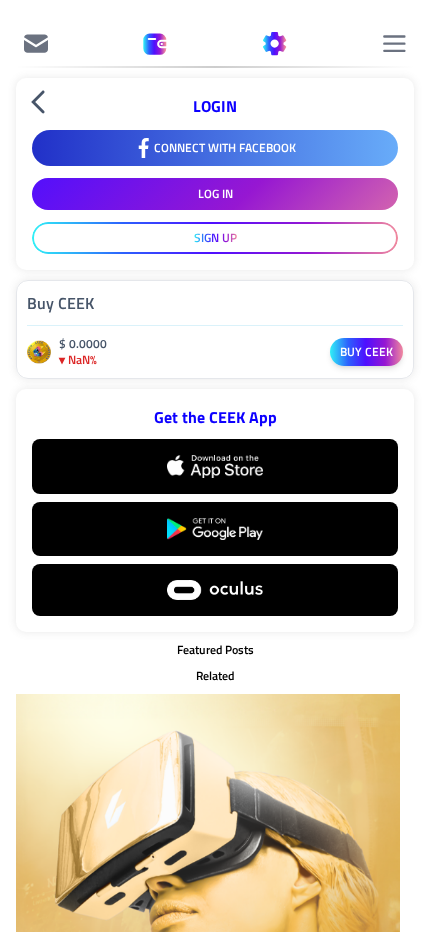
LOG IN (215, 193)
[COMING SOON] (36, 44)
